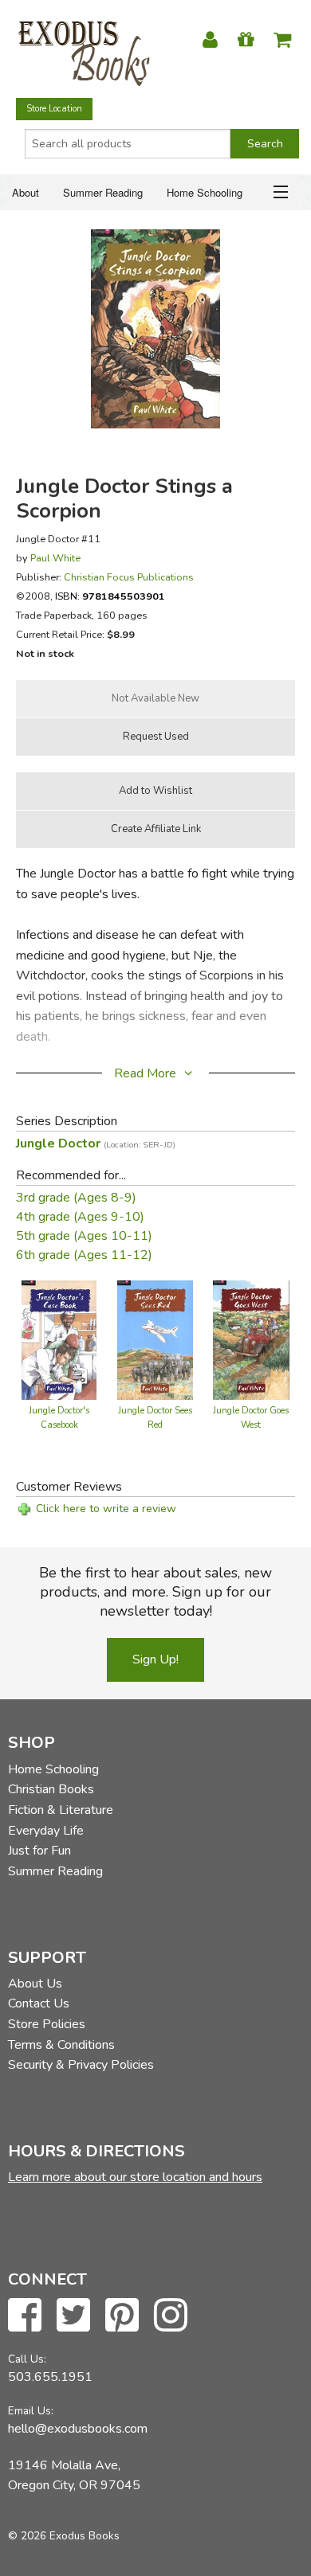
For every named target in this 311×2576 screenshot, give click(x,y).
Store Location (54, 109)
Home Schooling (205, 192)
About (26, 192)
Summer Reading (103, 192)
